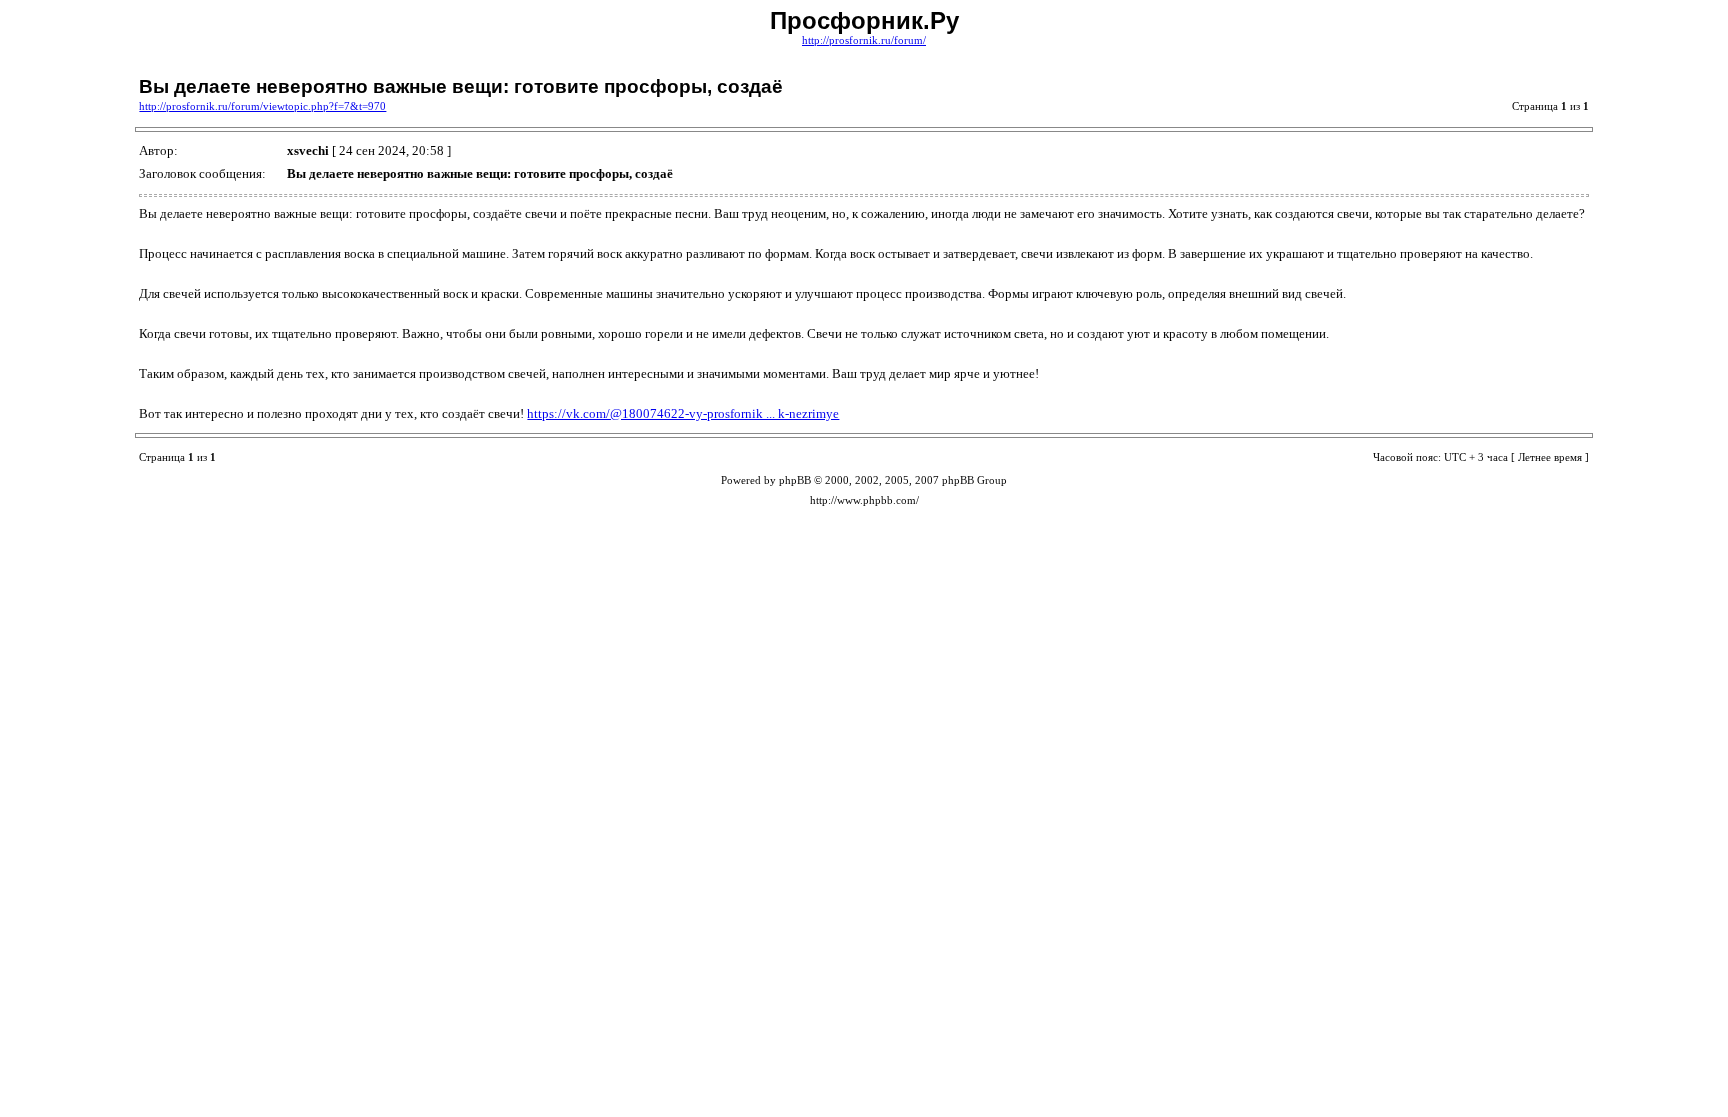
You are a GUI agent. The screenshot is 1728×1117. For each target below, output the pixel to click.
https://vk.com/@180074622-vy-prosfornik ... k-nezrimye (683, 413)
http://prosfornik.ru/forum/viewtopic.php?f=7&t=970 (262, 106)
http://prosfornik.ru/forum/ (864, 40)
